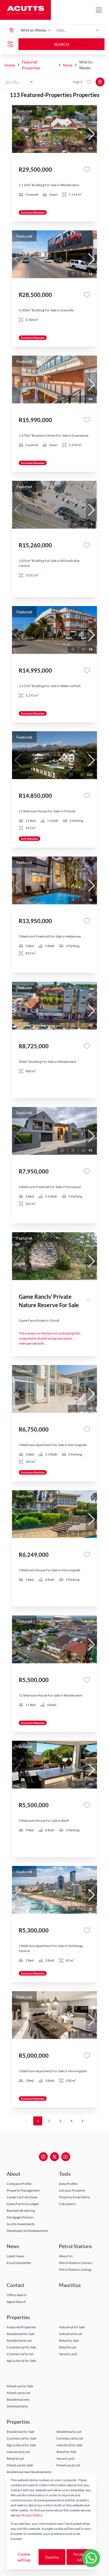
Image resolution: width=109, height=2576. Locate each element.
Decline (52, 2557)
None (68, 65)
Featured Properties (31, 65)
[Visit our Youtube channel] (66, 2157)
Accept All (79, 2557)
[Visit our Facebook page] (43, 2157)
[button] (49, 30)
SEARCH (62, 44)
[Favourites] (87, 169)
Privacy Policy (32, 2515)
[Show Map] (100, 82)
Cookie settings (24, 2557)
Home (10, 65)
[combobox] (78, 30)
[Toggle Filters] (10, 44)
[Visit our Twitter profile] (54, 2157)
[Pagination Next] (82, 2121)
